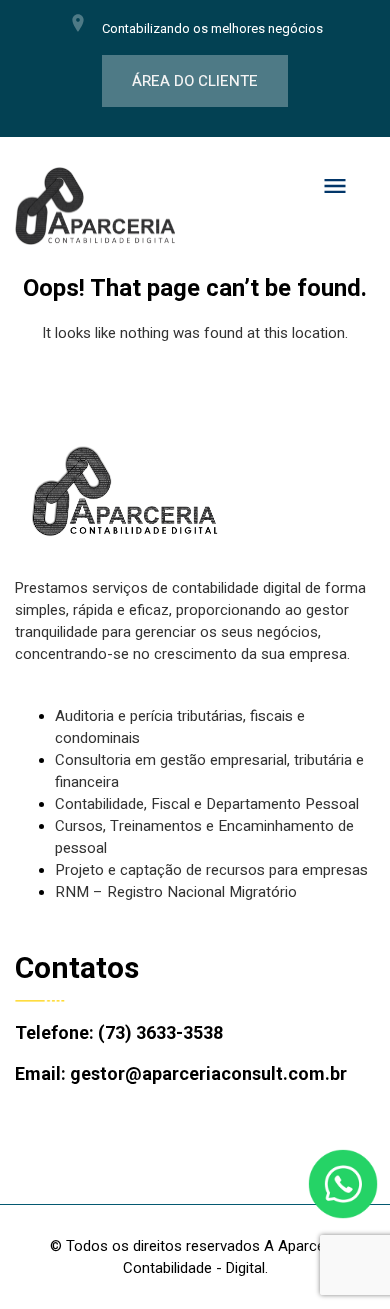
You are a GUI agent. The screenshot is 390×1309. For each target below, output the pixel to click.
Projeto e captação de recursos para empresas (211, 870)
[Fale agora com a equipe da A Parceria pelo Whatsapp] (343, 1184)
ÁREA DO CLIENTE (195, 81)
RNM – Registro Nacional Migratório (176, 892)
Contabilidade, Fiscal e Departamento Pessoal (207, 804)
